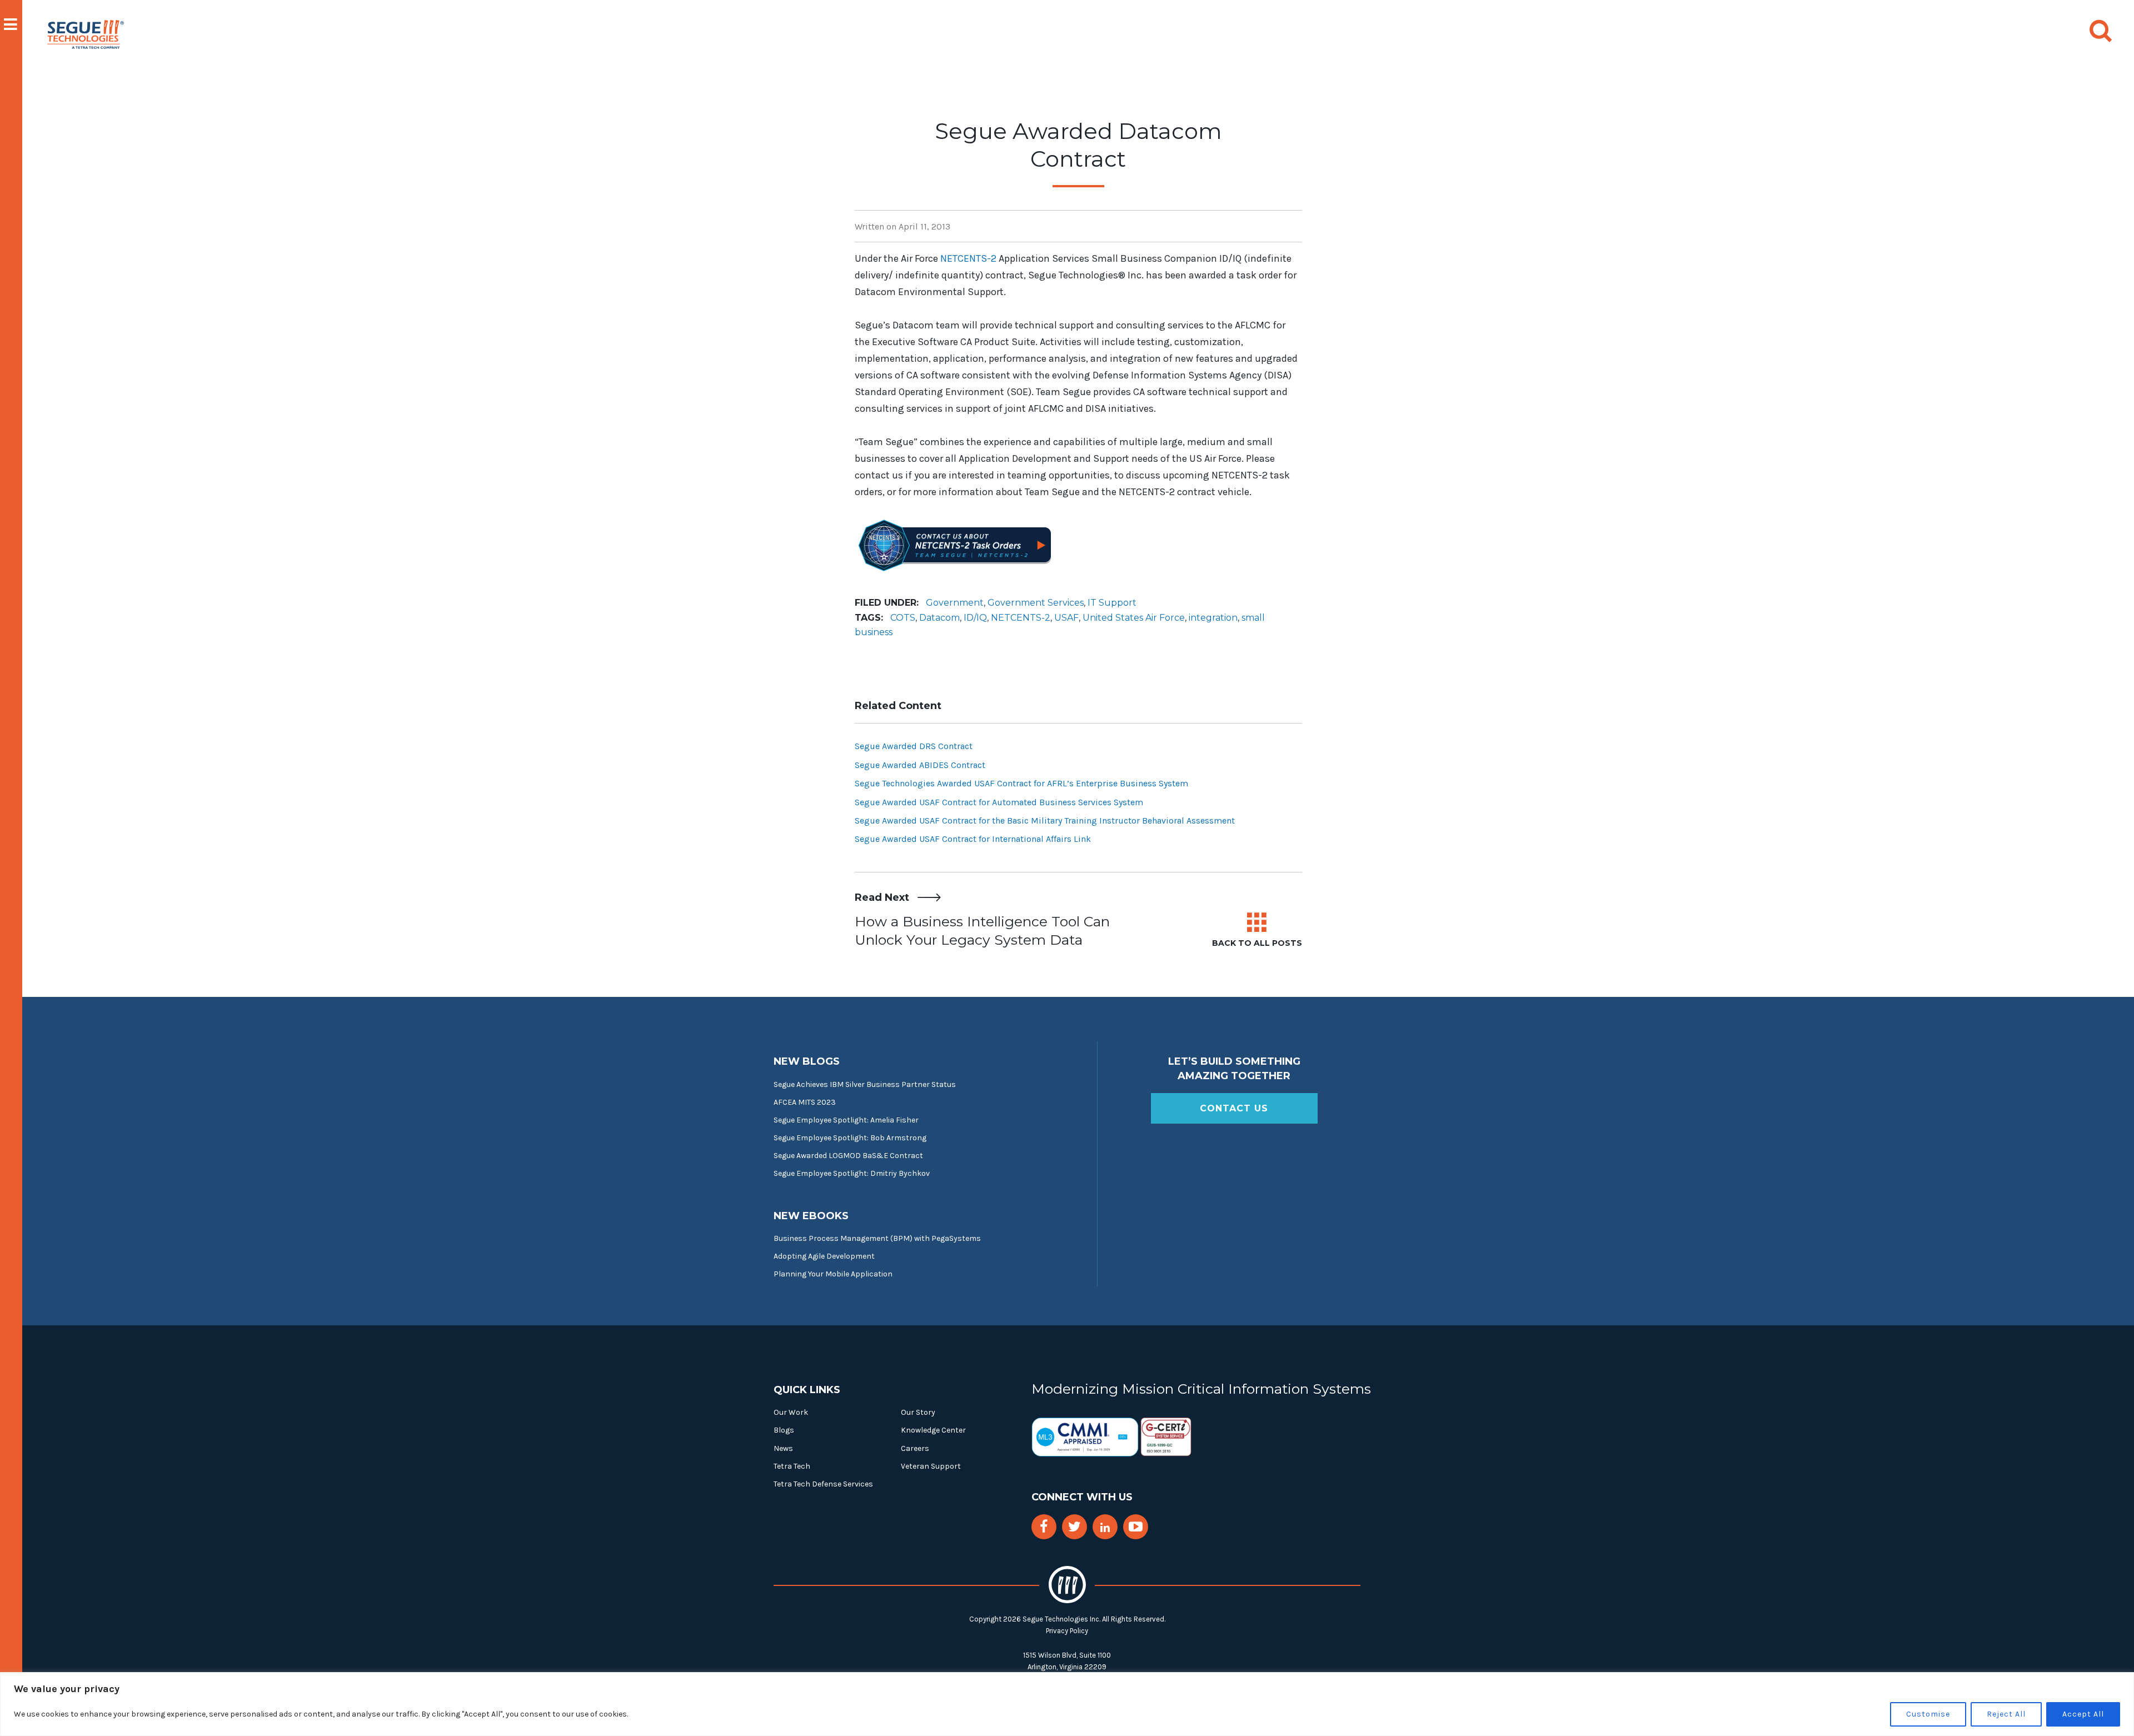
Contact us (1234, 1108)
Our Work (791, 1412)
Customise (1928, 1714)
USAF (1066, 618)
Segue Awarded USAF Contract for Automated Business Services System (999, 802)
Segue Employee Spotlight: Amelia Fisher (846, 1120)
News (783, 1448)
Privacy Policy (1067, 1631)
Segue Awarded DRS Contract (914, 746)
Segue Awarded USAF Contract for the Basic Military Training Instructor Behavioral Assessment (1045, 820)
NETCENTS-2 (968, 258)
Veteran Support (931, 1466)
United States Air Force (1134, 618)
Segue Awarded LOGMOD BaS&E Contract (848, 1156)
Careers (915, 1448)
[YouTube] (1136, 1527)
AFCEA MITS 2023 (805, 1102)
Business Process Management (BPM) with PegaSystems (877, 1238)
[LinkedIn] (1105, 1528)
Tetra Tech (792, 1466)
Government (955, 603)
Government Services (1036, 603)
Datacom (939, 618)
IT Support (1112, 603)
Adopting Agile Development (824, 1256)
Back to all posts (1257, 943)
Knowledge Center (933, 1430)
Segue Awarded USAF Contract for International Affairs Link (973, 839)
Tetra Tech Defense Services (823, 1484)
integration (1213, 618)
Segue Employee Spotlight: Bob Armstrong (850, 1138)
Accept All (2083, 1714)
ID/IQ (975, 618)
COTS (903, 618)
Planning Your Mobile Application (833, 1274)
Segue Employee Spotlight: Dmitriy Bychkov (852, 1173)
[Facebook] (1044, 1527)
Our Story (918, 1412)
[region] (1067, 1704)
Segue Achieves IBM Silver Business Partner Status (865, 1084)
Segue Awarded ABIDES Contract (920, 765)
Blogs (784, 1430)
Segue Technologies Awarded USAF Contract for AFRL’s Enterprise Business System (1021, 783)
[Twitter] (1075, 1527)
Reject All (2006, 1714)
